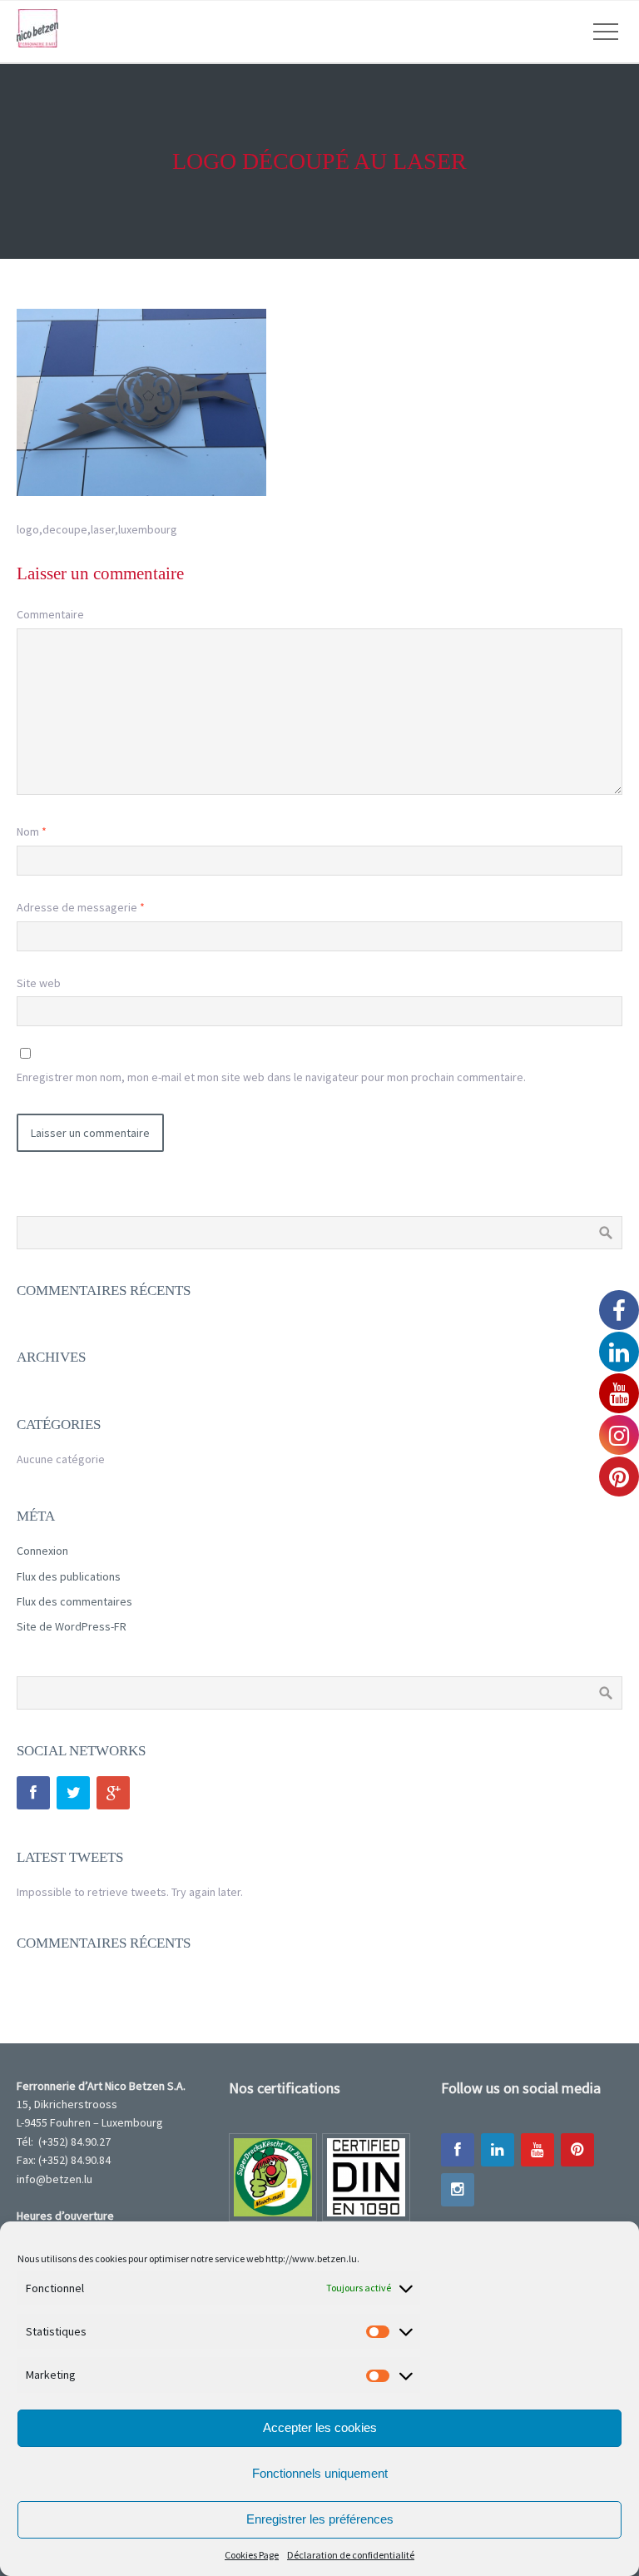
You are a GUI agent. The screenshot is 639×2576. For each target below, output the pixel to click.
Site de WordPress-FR (72, 1626)
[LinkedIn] (498, 2150)
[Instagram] (458, 2190)
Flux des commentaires (74, 1601)
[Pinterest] (577, 2150)
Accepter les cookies (320, 2427)
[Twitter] (73, 1793)
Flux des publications (69, 1576)
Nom (32, 831)
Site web (39, 983)
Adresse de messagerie (81, 907)
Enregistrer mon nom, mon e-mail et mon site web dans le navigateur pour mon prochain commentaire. (271, 1077)
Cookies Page (252, 2555)
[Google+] (113, 1793)
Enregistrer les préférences (320, 2519)
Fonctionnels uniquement (320, 2473)
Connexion (42, 1551)
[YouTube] (537, 2150)
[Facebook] (33, 1793)
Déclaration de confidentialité (351, 2555)
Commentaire (50, 614)
